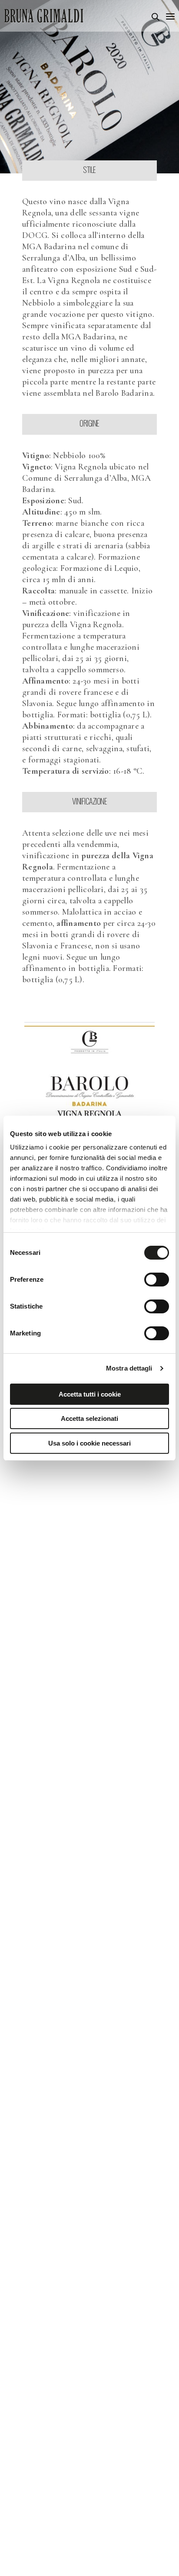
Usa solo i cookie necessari (89, 1443)
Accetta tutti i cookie (90, 1394)
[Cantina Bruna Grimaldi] (44, 16)
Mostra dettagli (129, 1368)
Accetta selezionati (89, 1418)
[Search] (156, 17)
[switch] (157, 1280)
